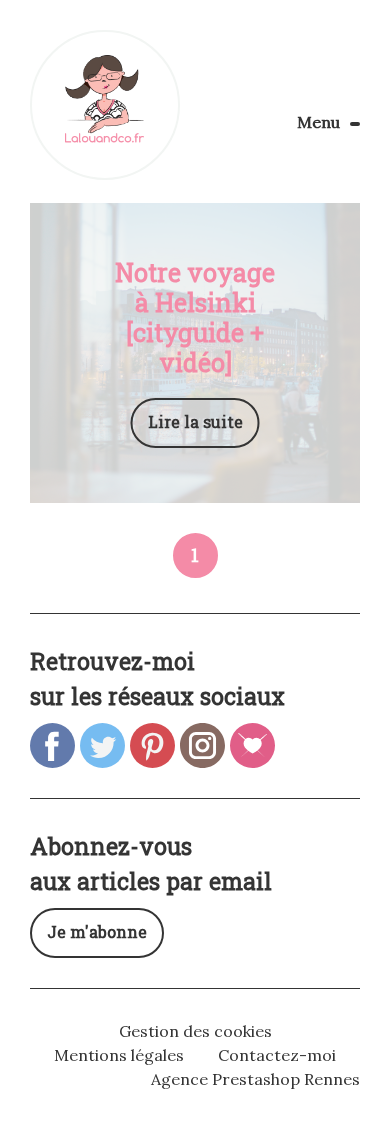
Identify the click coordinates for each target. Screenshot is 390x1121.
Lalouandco (105, 105)
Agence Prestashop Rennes (255, 1079)
